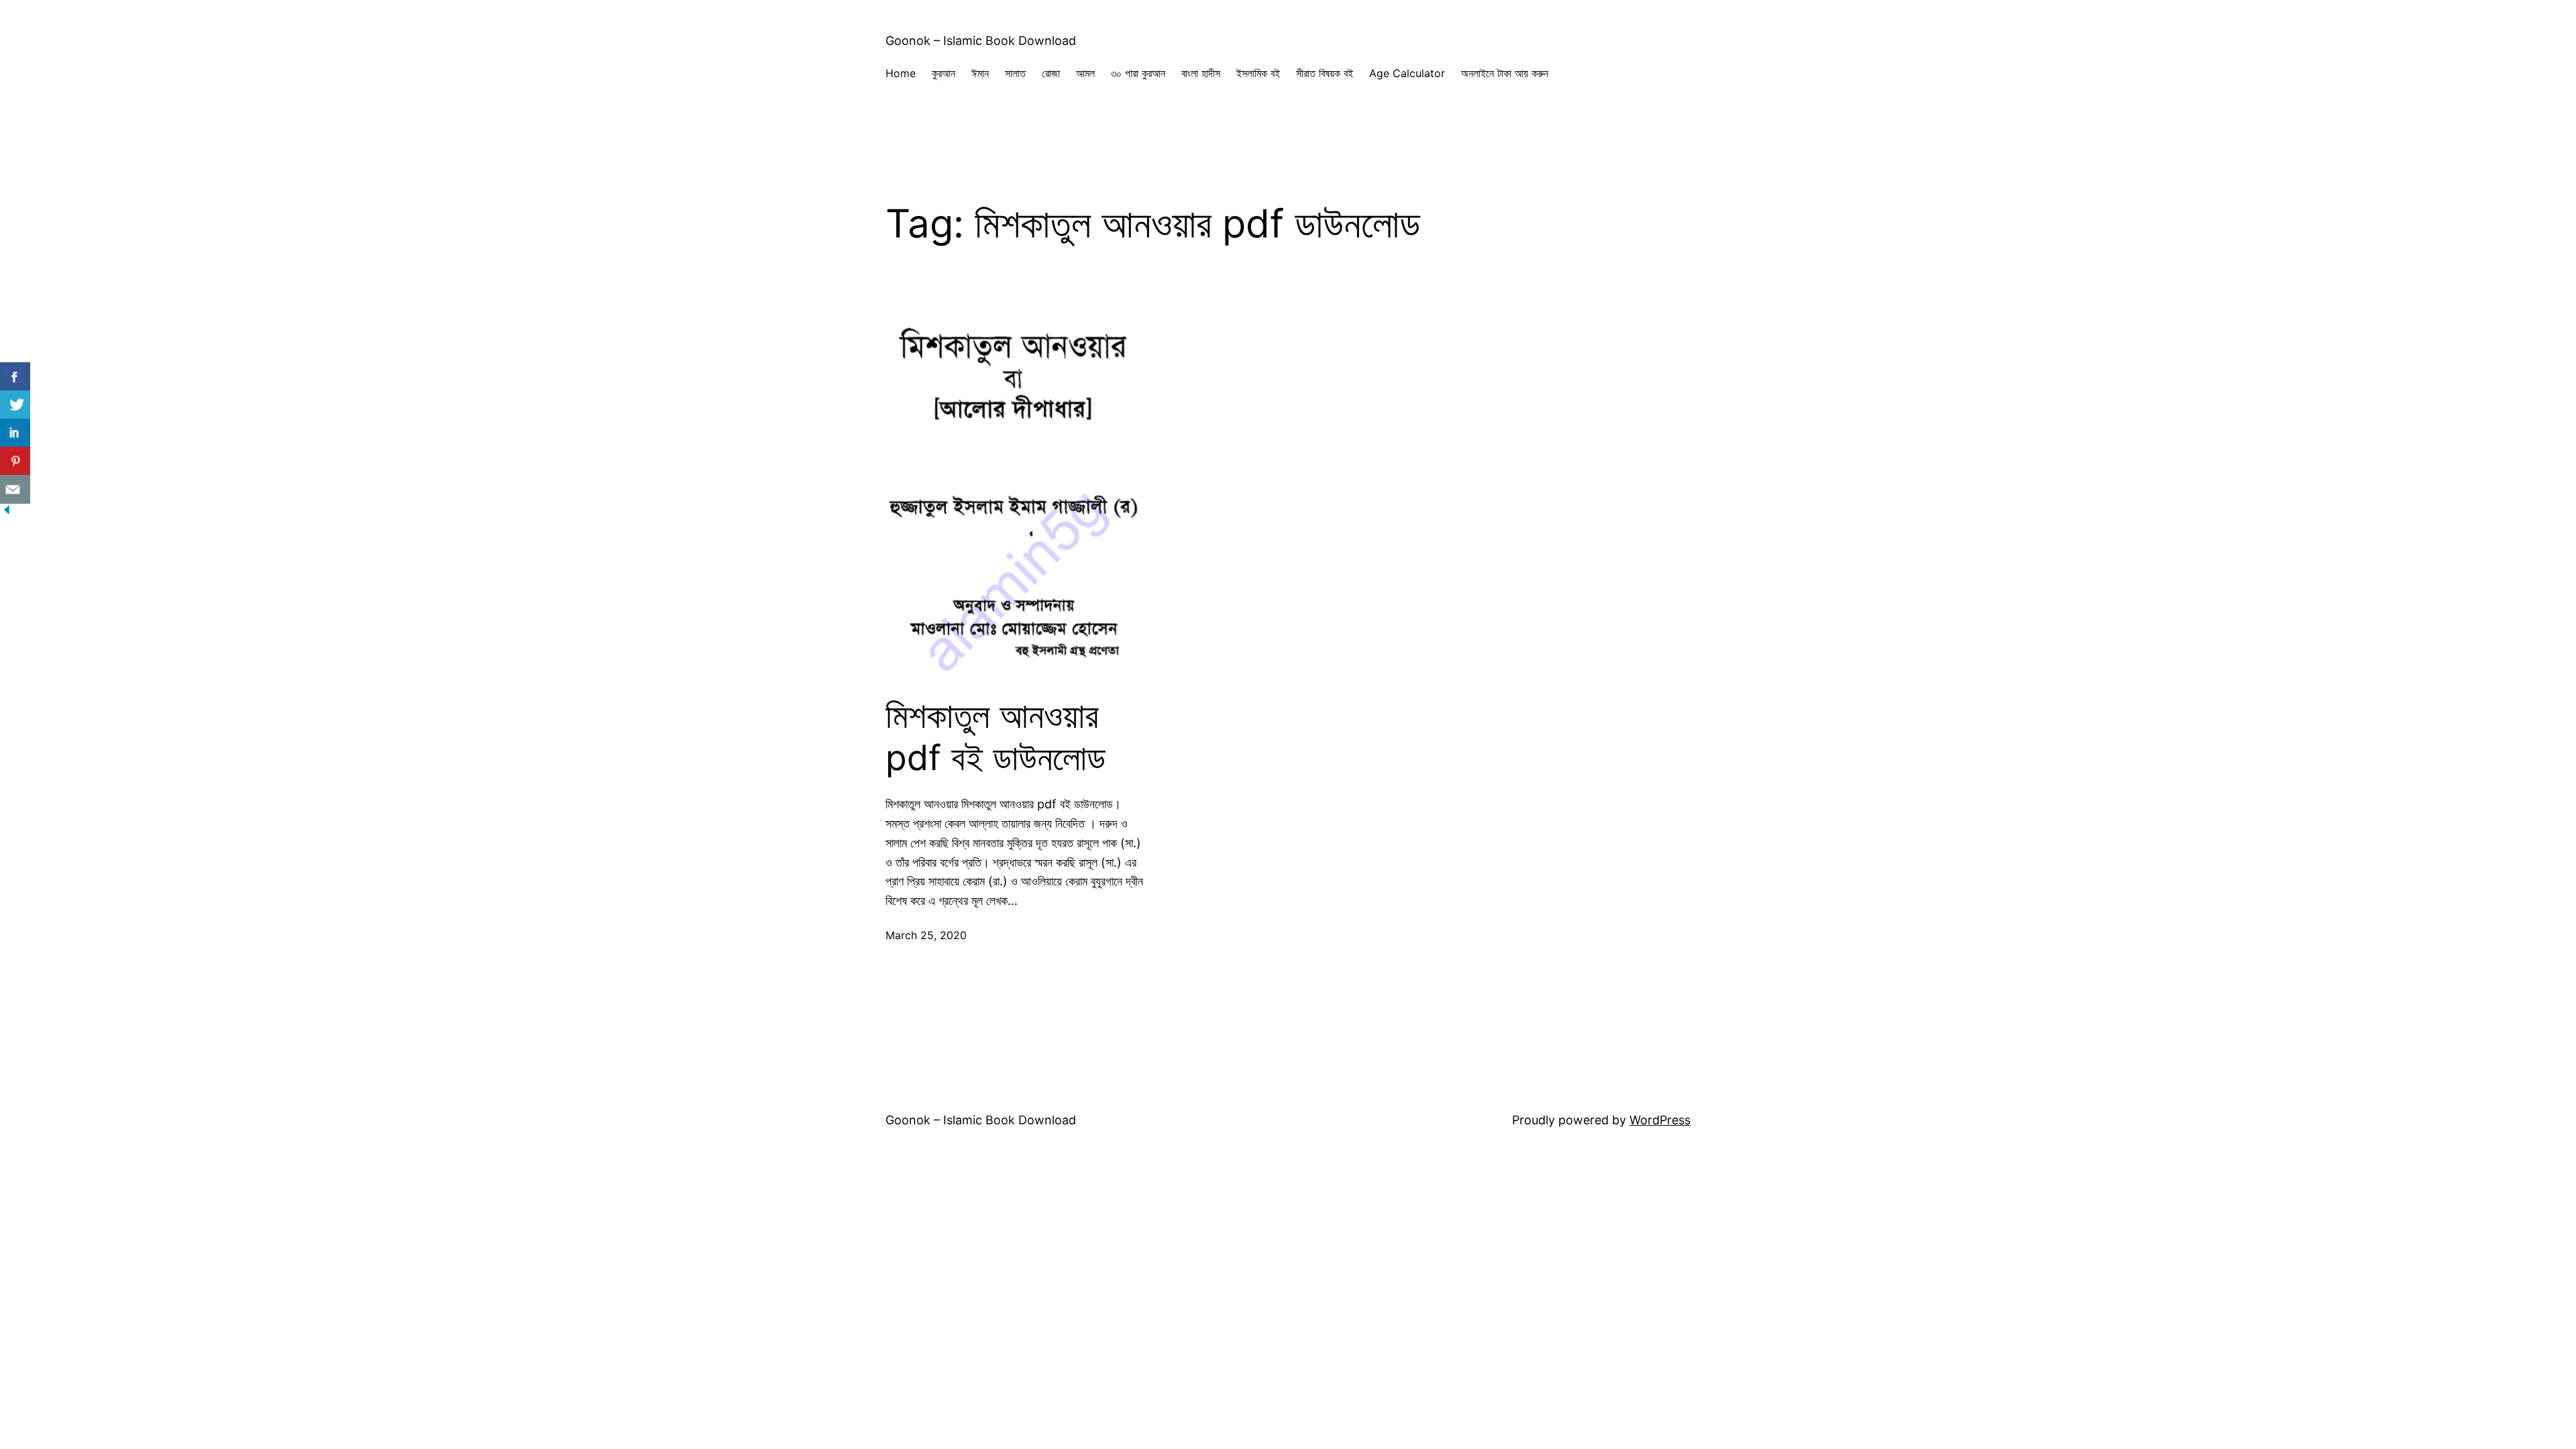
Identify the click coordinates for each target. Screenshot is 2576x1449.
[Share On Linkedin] (15, 433)
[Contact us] (15, 489)
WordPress (1660, 1120)
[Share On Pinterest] (15, 461)
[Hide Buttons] (7, 512)
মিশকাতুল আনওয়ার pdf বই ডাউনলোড (996, 737)
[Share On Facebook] (15, 377)
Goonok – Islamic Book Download (981, 41)
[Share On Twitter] (15, 405)
